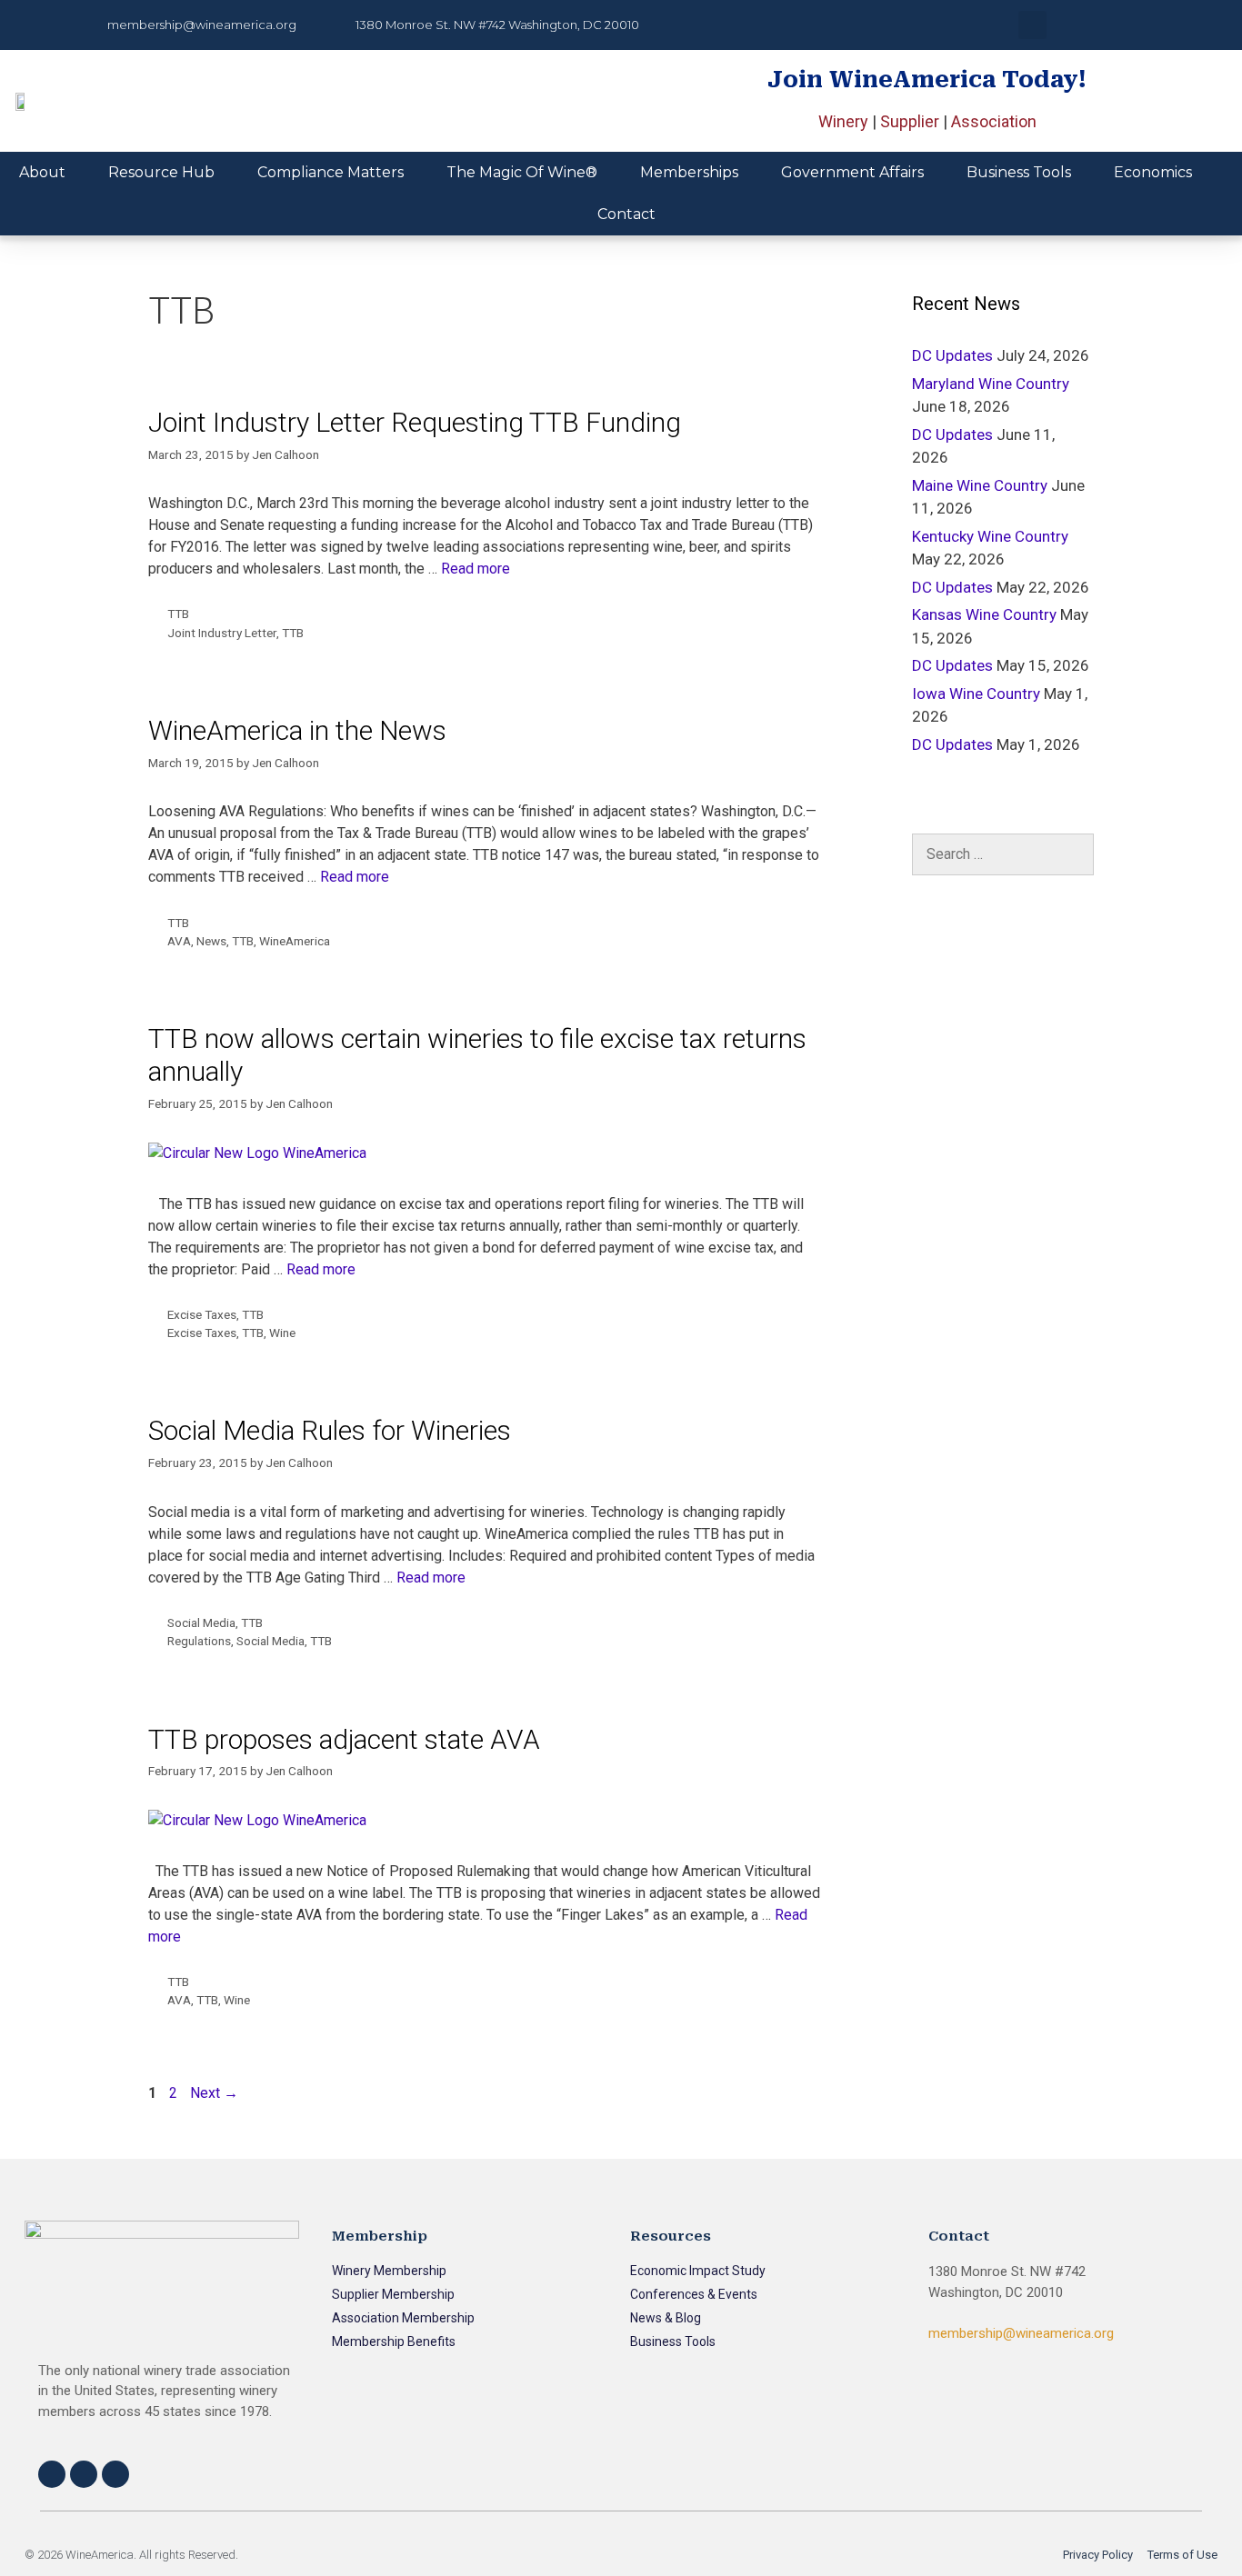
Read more (476, 569)
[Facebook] (52, 2474)
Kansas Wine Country (984, 614)
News (211, 941)
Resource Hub (161, 172)
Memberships (689, 172)
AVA (179, 941)
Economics (1153, 172)
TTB (178, 614)
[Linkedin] (115, 2474)
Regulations (199, 1641)
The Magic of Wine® (522, 172)
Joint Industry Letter (222, 633)
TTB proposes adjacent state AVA (344, 1739)
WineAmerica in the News (297, 730)
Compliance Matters (331, 172)
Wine (282, 1333)
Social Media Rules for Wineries (330, 1430)
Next (214, 2093)
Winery (843, 121)
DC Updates (952, 355)
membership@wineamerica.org (1021, 2333)
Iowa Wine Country (976, 694)
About (42, 172)
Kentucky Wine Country (990, 536)
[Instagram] (84, 2474)
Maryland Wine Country (991, 384)
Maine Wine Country (980, 485)
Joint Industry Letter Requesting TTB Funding (415, 422)
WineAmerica (295, 941)
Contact (626, 214)
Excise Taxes (202, 1314)
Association (994, 121)
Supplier (910, 121)
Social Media (201, 1622)
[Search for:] (1003, 854)
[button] (1032, 25)
